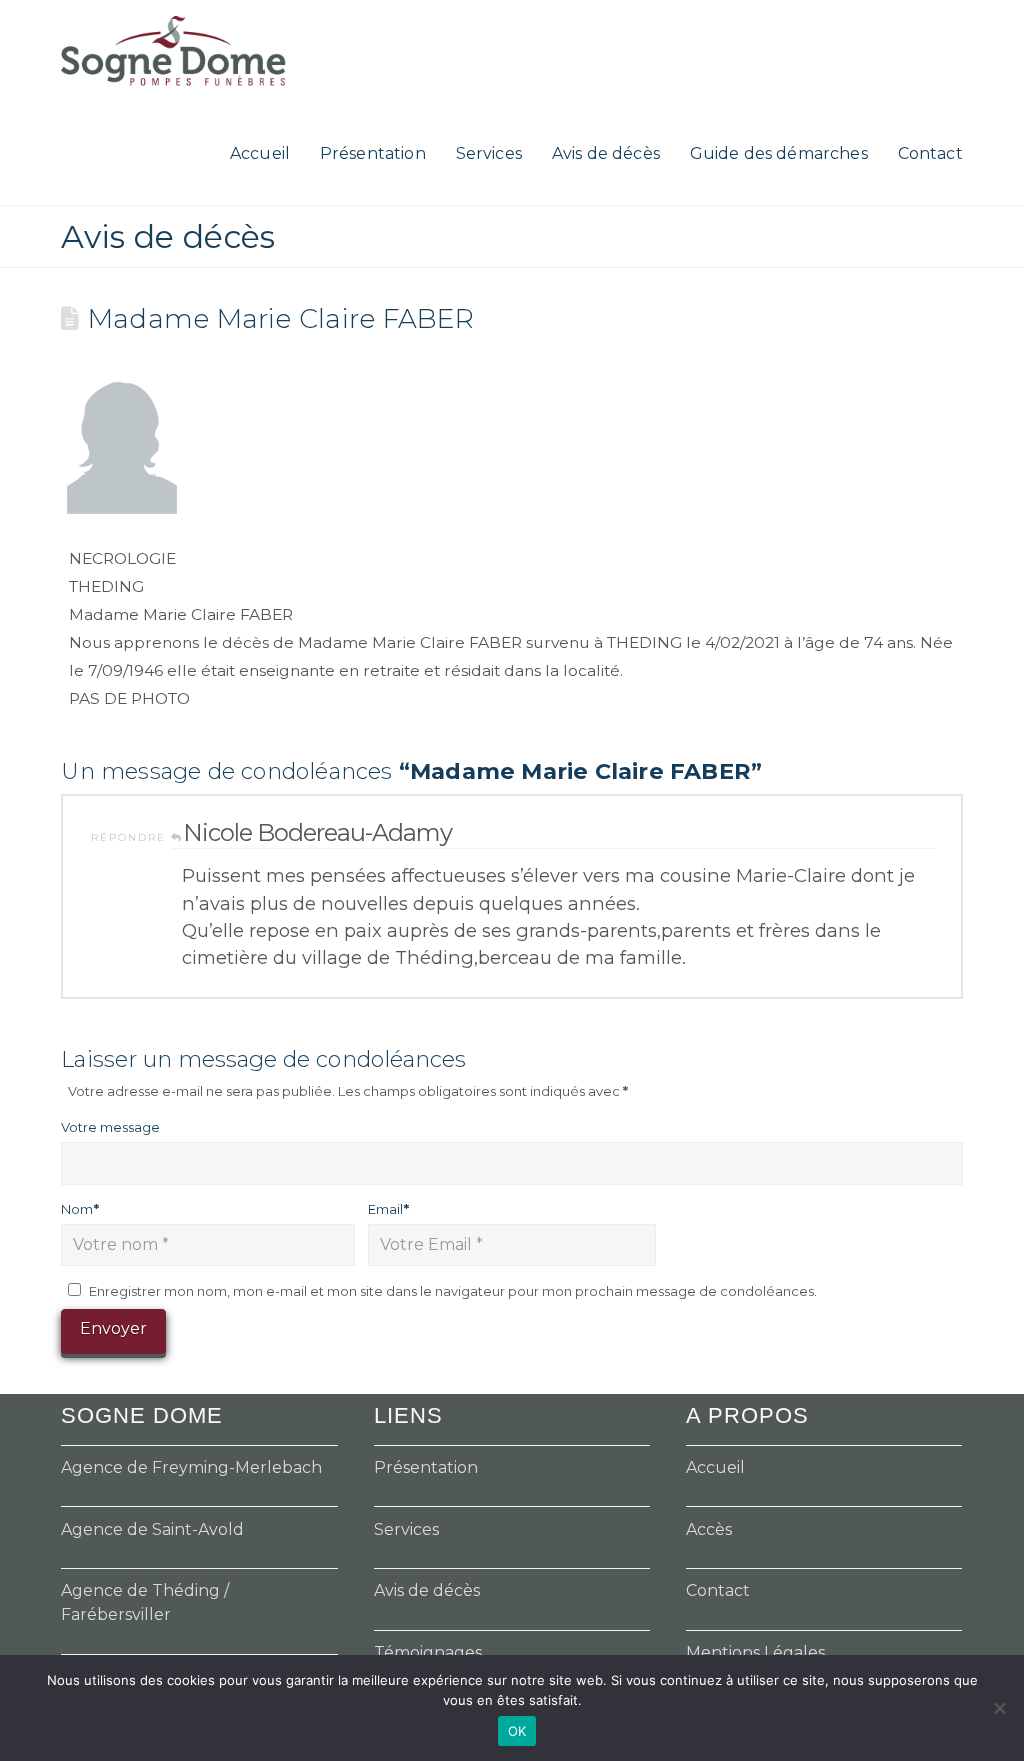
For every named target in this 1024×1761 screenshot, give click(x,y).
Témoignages (428, 1652)
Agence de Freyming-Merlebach (191, 1467)
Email (388, 1209)
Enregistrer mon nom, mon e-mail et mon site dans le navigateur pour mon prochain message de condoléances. (453, 1291)
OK (517, 1731)
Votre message (110, 1127)
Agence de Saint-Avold (152, 1529)
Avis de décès (427, 1590)
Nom (80, 1209)
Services (406, 1529)
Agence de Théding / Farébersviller (145, 1602)
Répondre (131, 837)
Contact (718, 1590)
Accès (709, 1529)
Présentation (426, 1467)
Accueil (715, 1467)
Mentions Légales (755, 1652)
